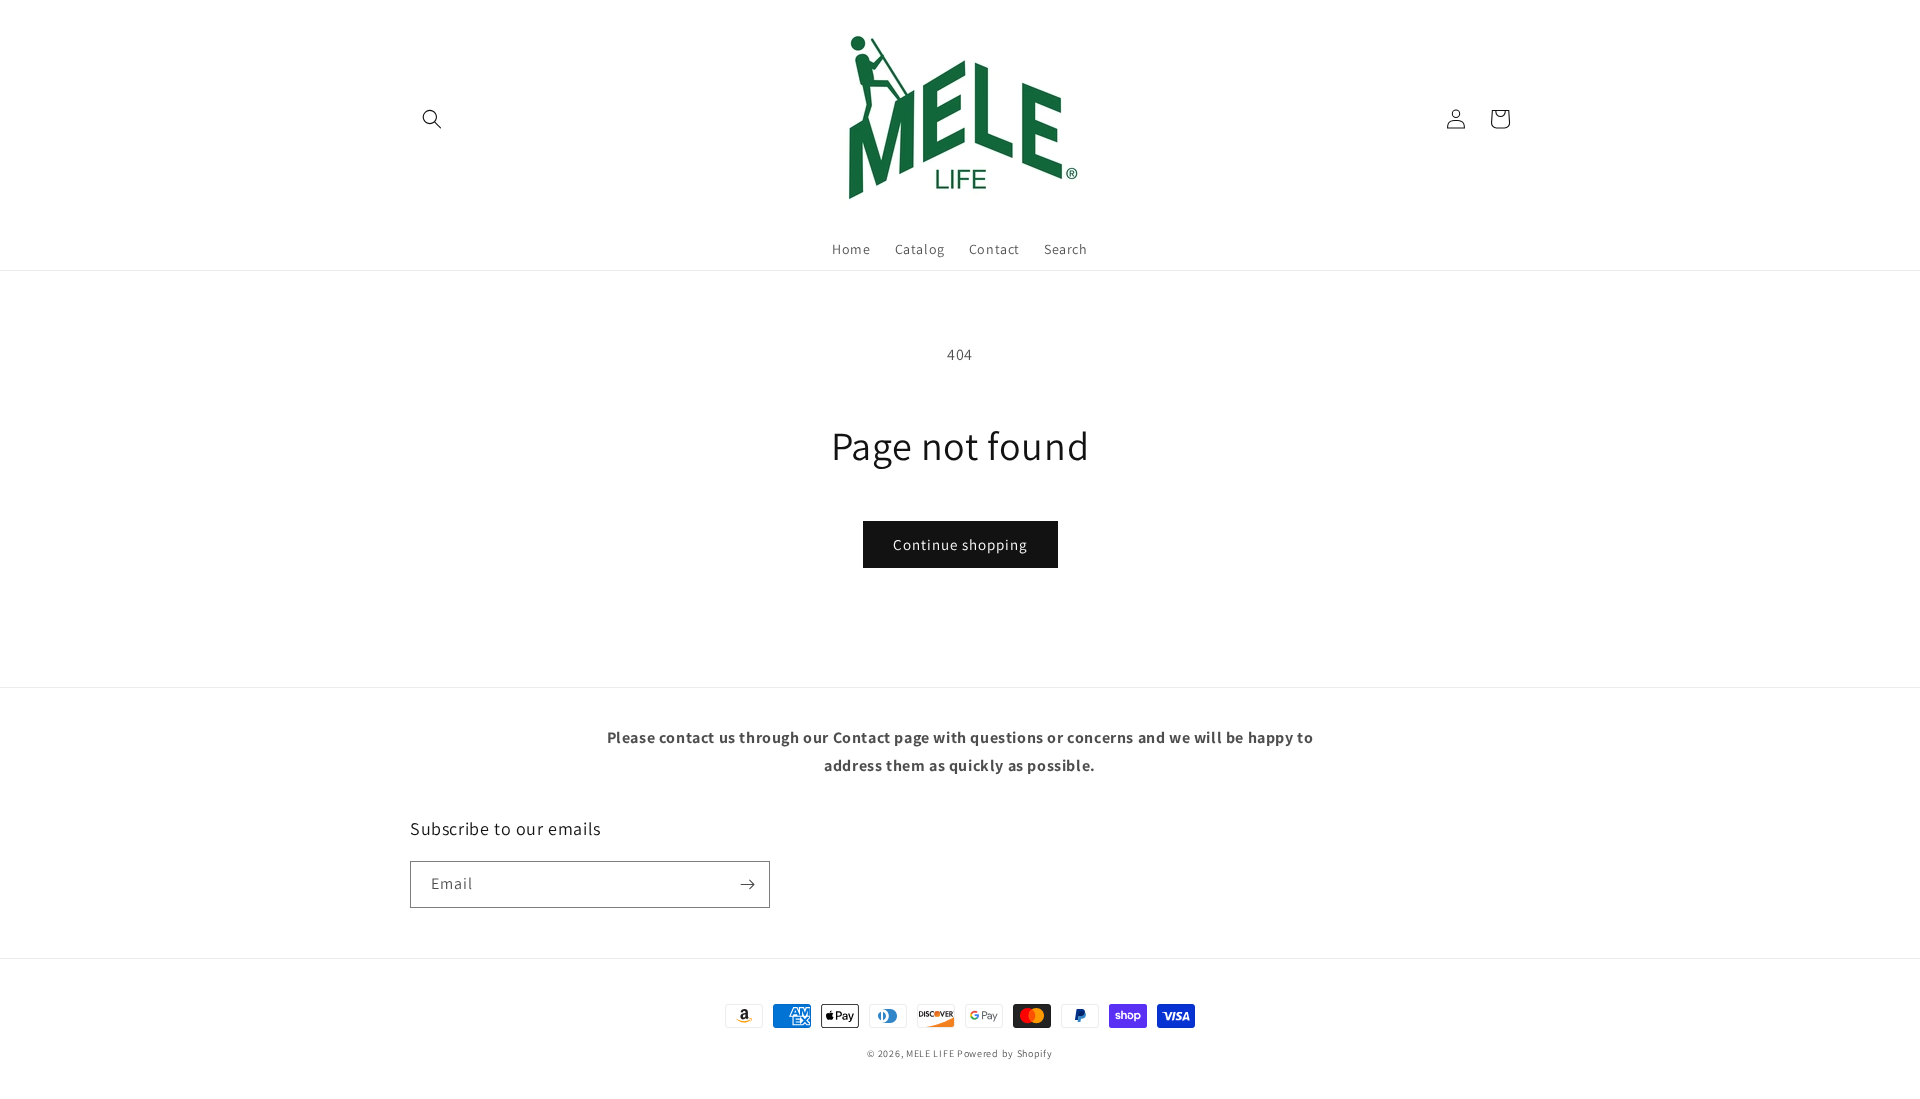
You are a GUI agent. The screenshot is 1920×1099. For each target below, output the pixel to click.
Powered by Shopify (1005, 1053)
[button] (432, 119)
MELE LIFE (930, 1053)
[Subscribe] (747, 884)
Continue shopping (960, 544)
